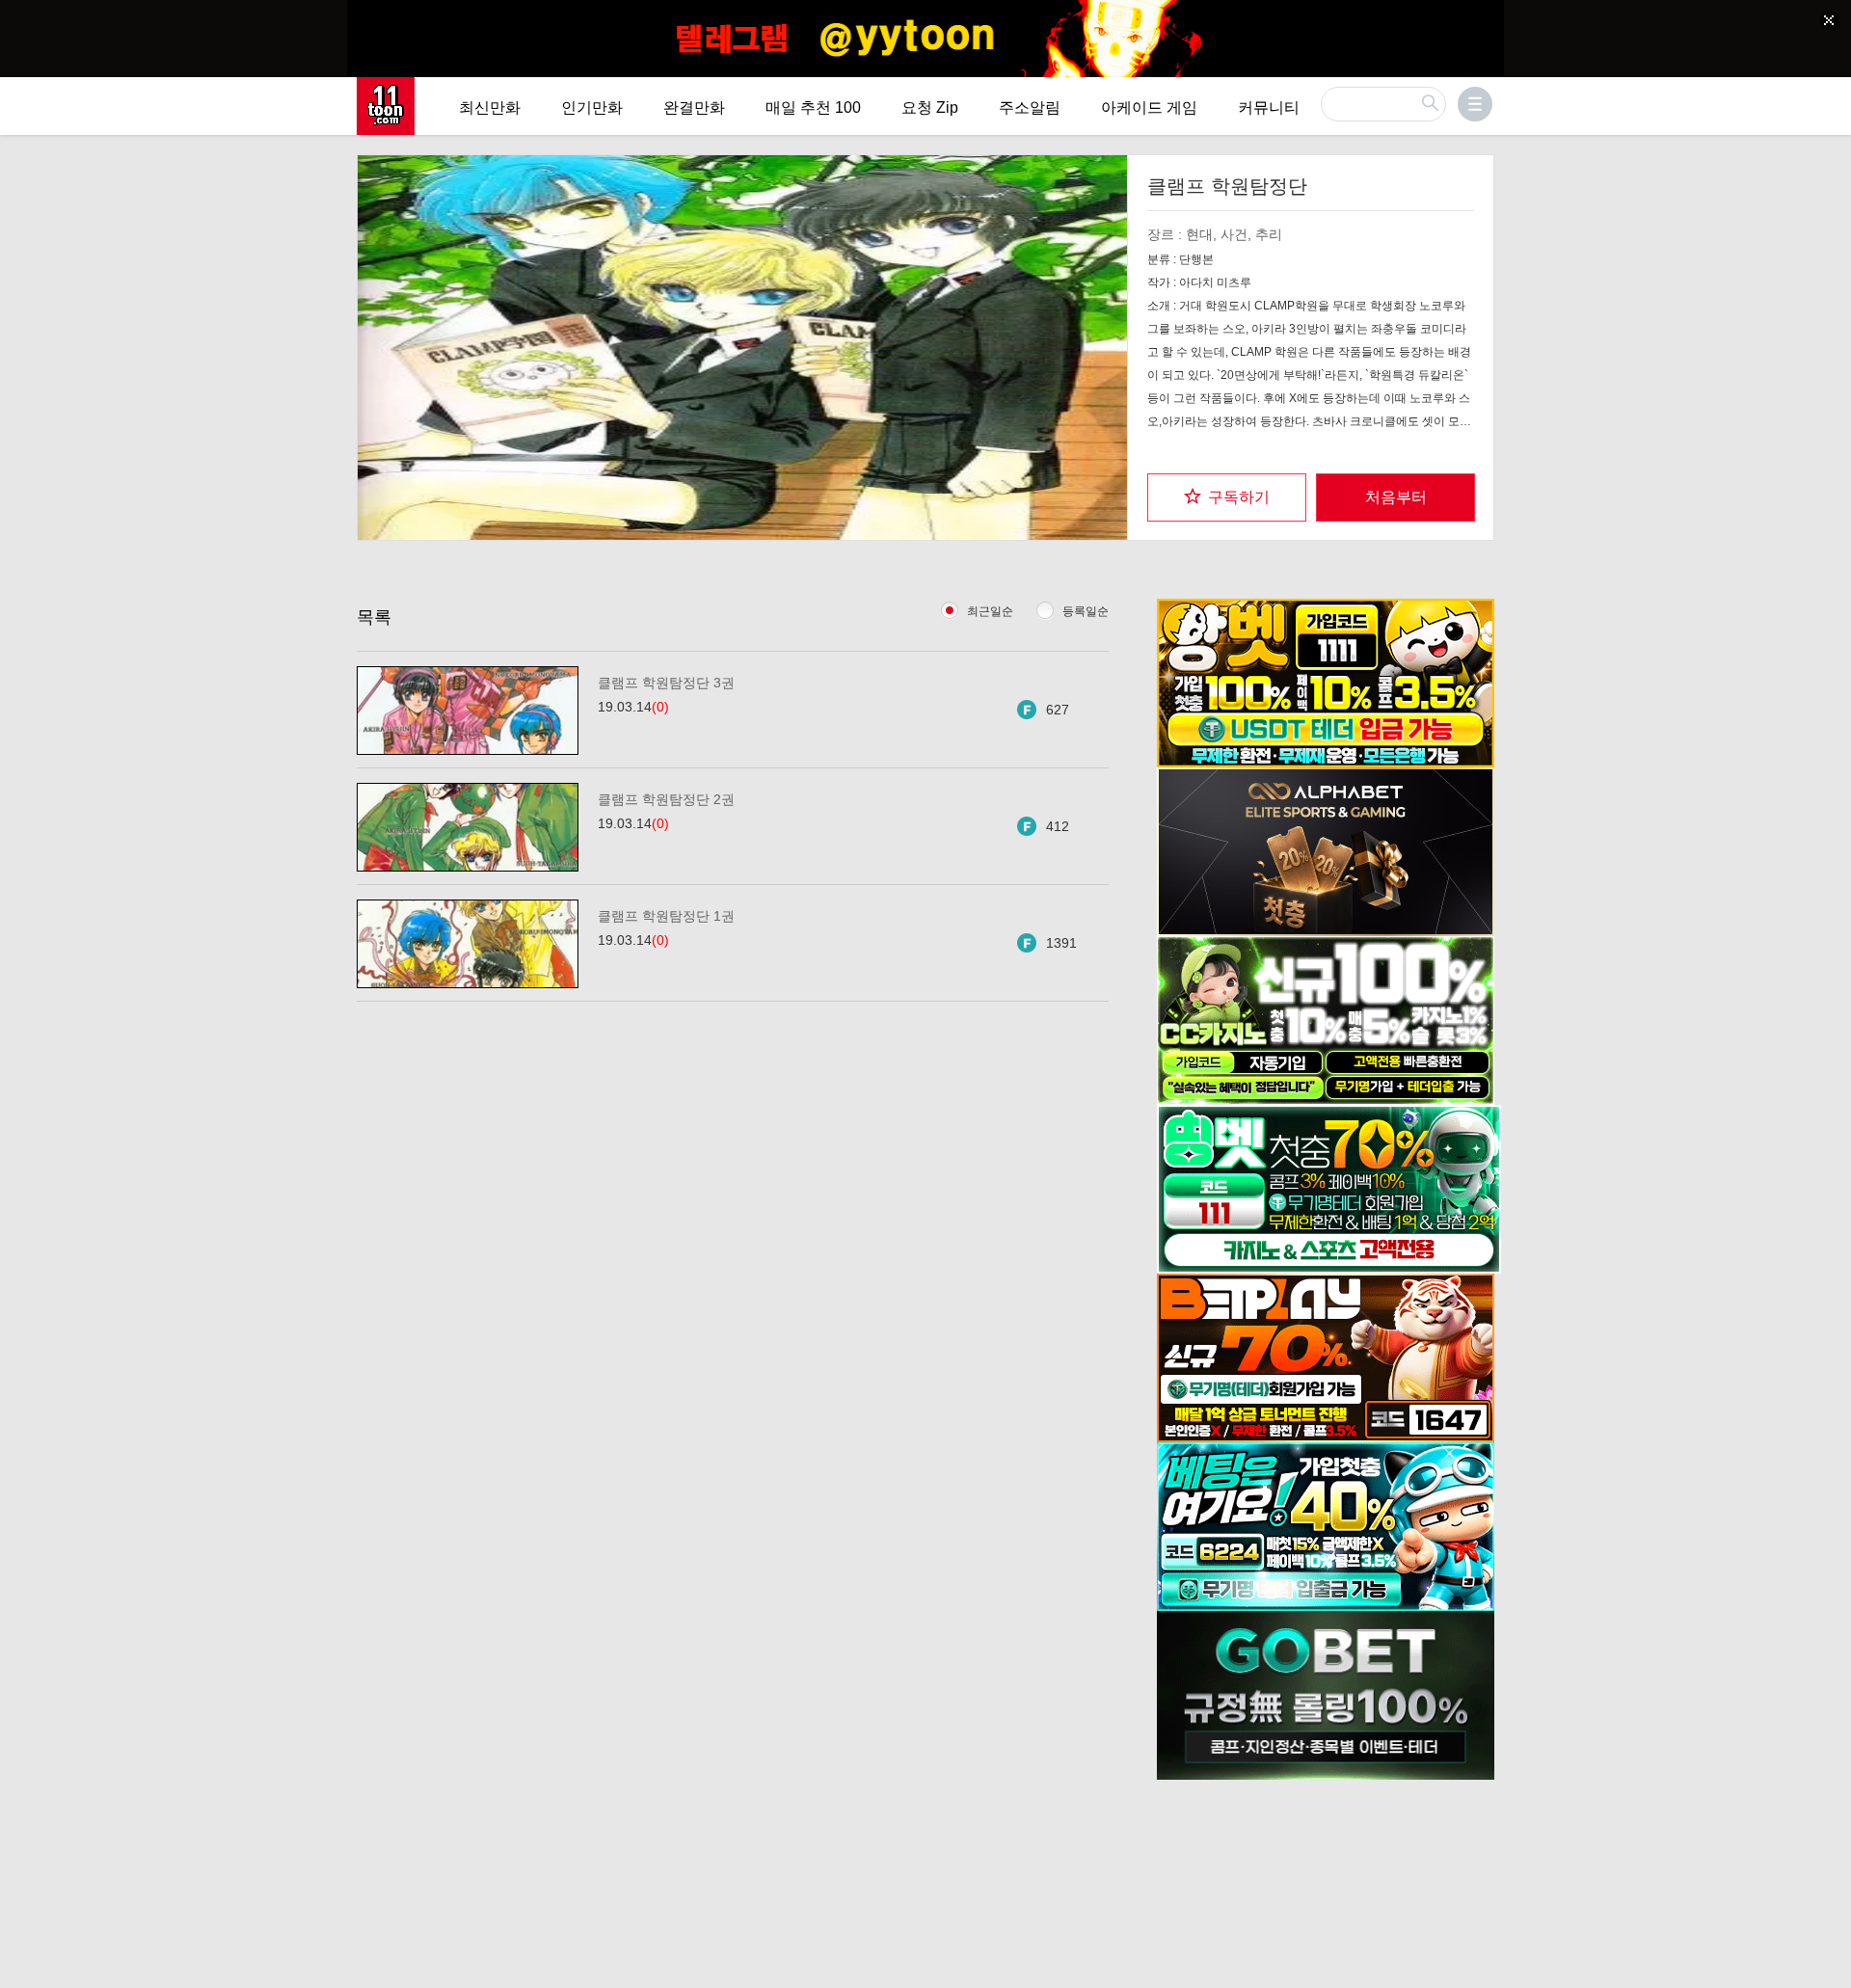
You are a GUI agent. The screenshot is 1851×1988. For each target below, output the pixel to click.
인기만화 (592, 107)
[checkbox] (1227, 497)
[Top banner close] (1829, 20)
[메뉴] (1475, 104)
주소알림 (1030, 107)
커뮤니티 (1269, 107)
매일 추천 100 (813, 107)
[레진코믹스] (386, 106)
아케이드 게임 (1149, 107)
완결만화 (694, 107)
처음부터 (1396, 497)
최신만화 (490, 107)
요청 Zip (930, 107)
